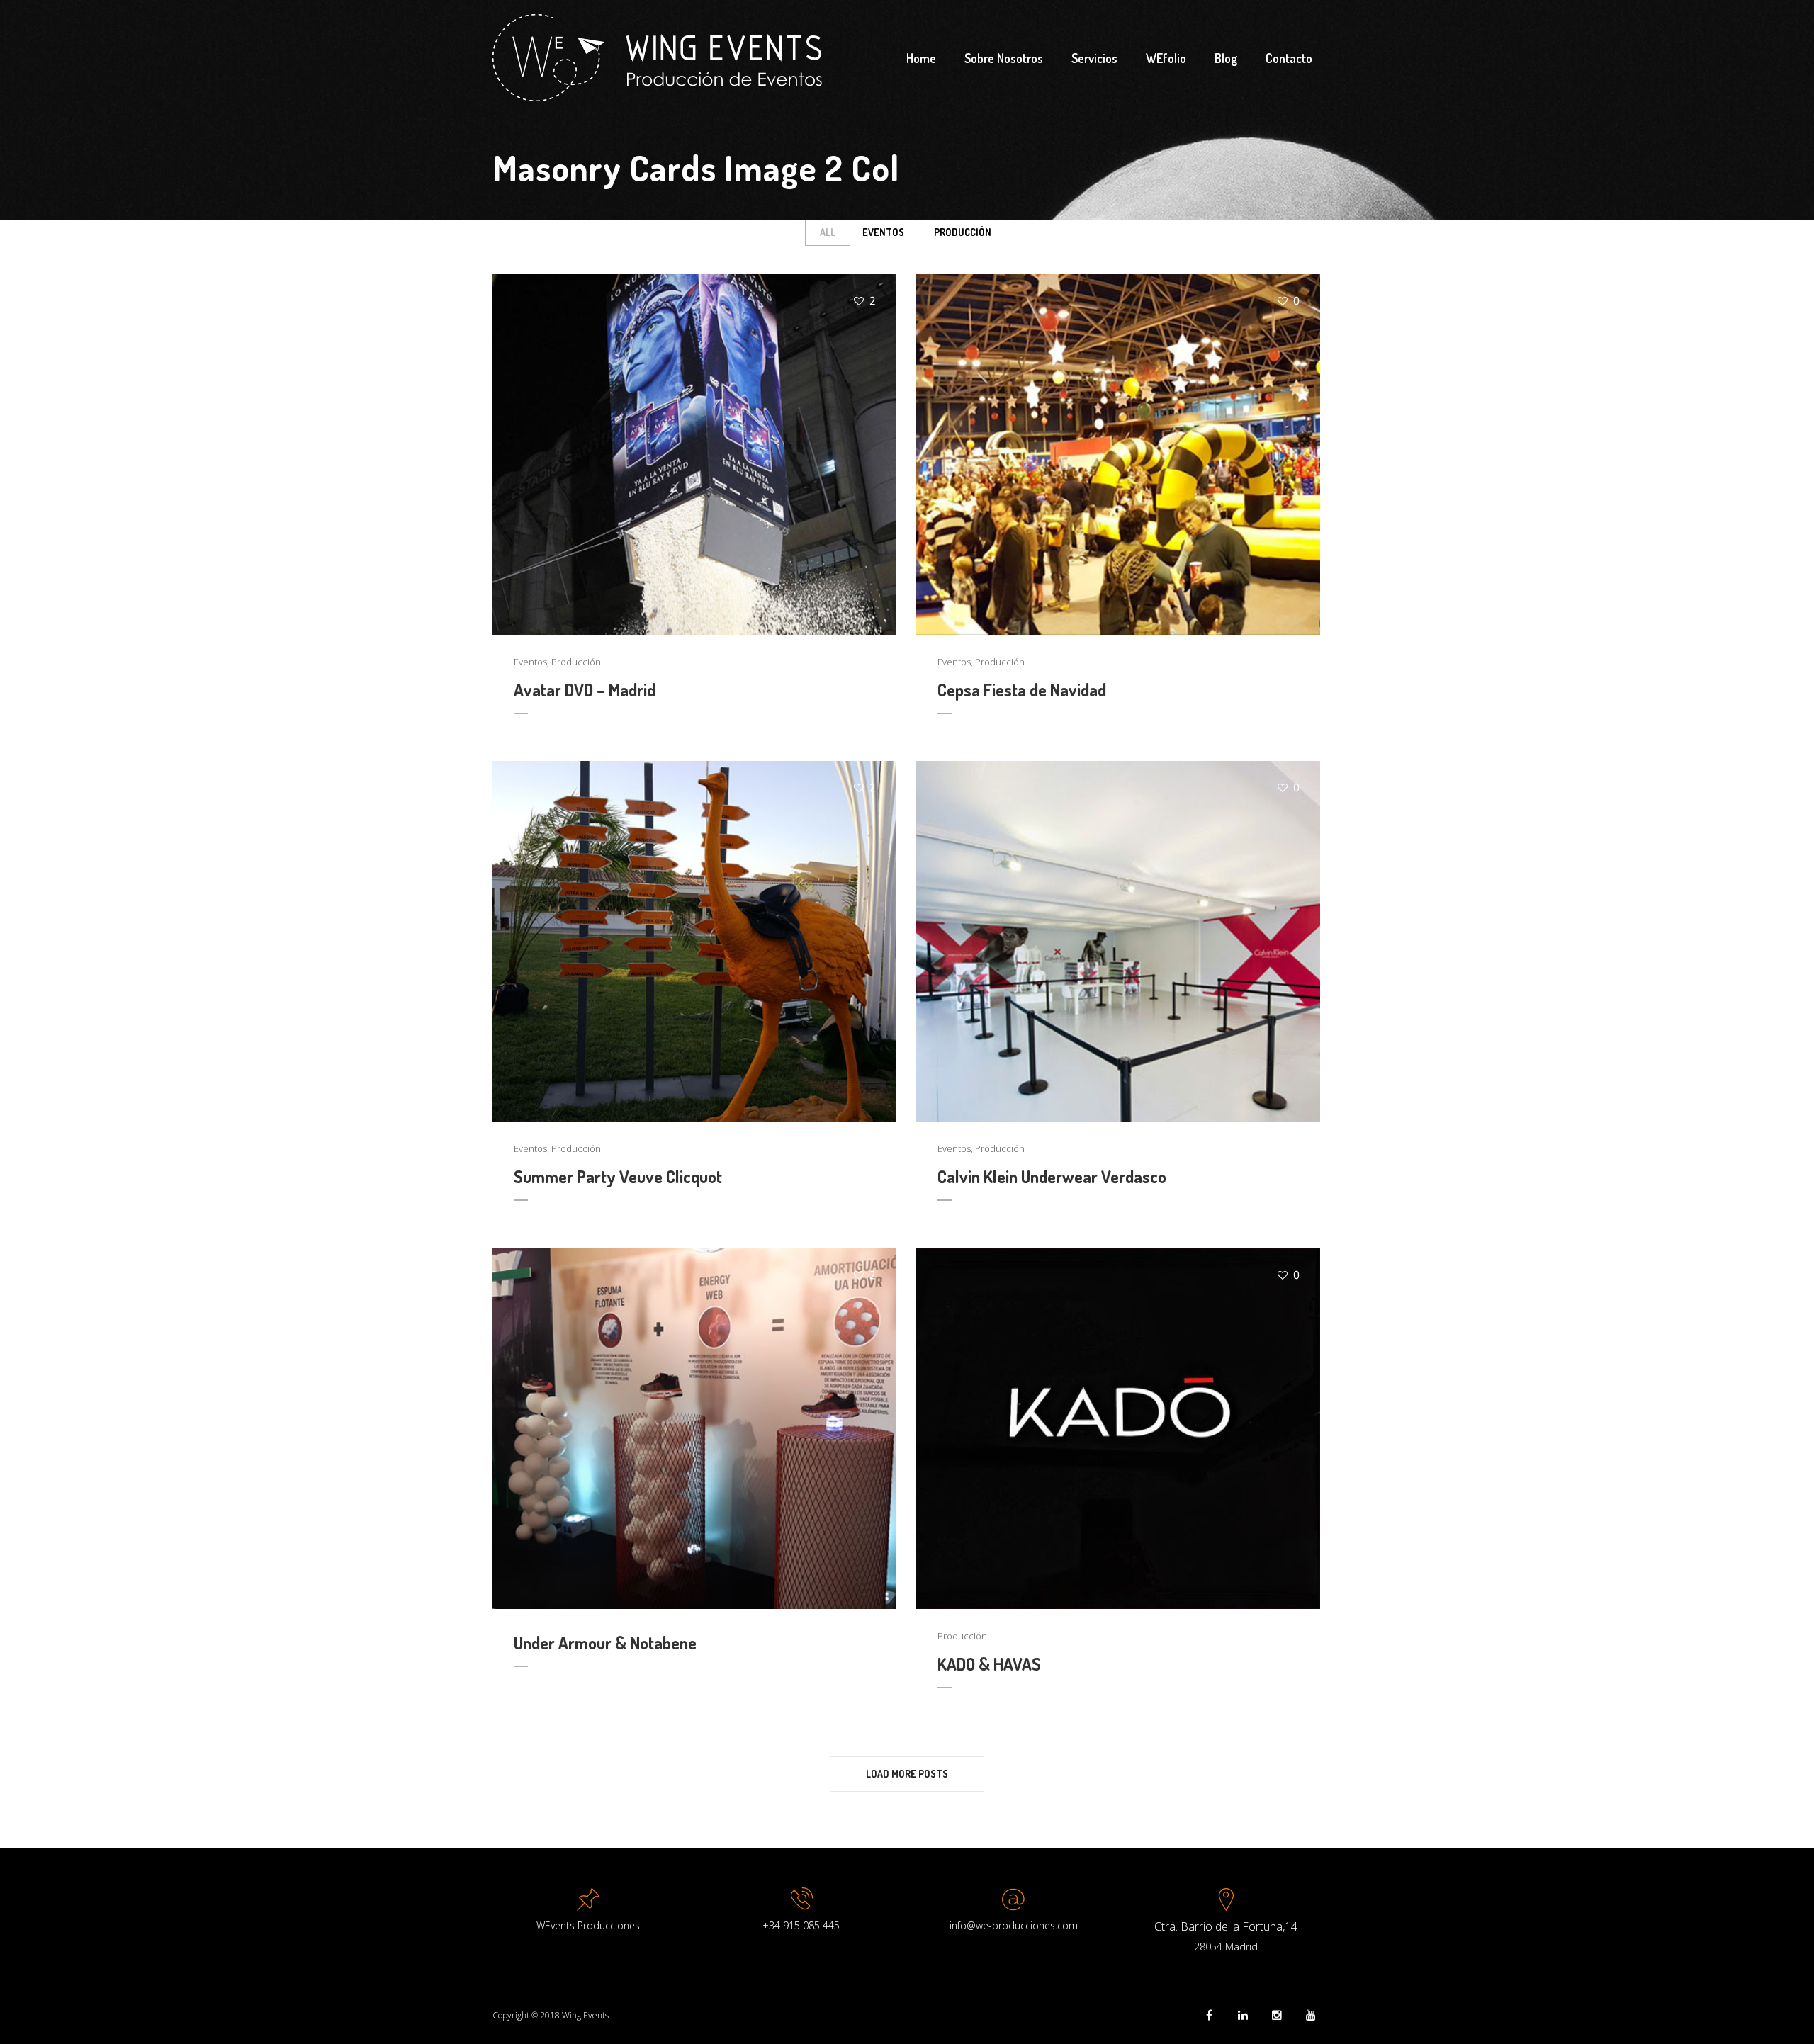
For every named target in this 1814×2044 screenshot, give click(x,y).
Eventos (883, 232)
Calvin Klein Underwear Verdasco (1052, 1176)
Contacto (1289, 58)
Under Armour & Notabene (605, 1643)
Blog (1226, 58)
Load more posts (907, 1774)
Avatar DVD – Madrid (585, 690)
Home (921, 58)
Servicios (1094, 58)
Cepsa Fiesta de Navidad (1022, 690)
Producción (963, 232)
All (828, 232)
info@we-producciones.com (1014, 1925)
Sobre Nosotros (1004, 58)
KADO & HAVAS (989, 1664)
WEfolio (1166, 58)
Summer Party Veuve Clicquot (618, 1176)
